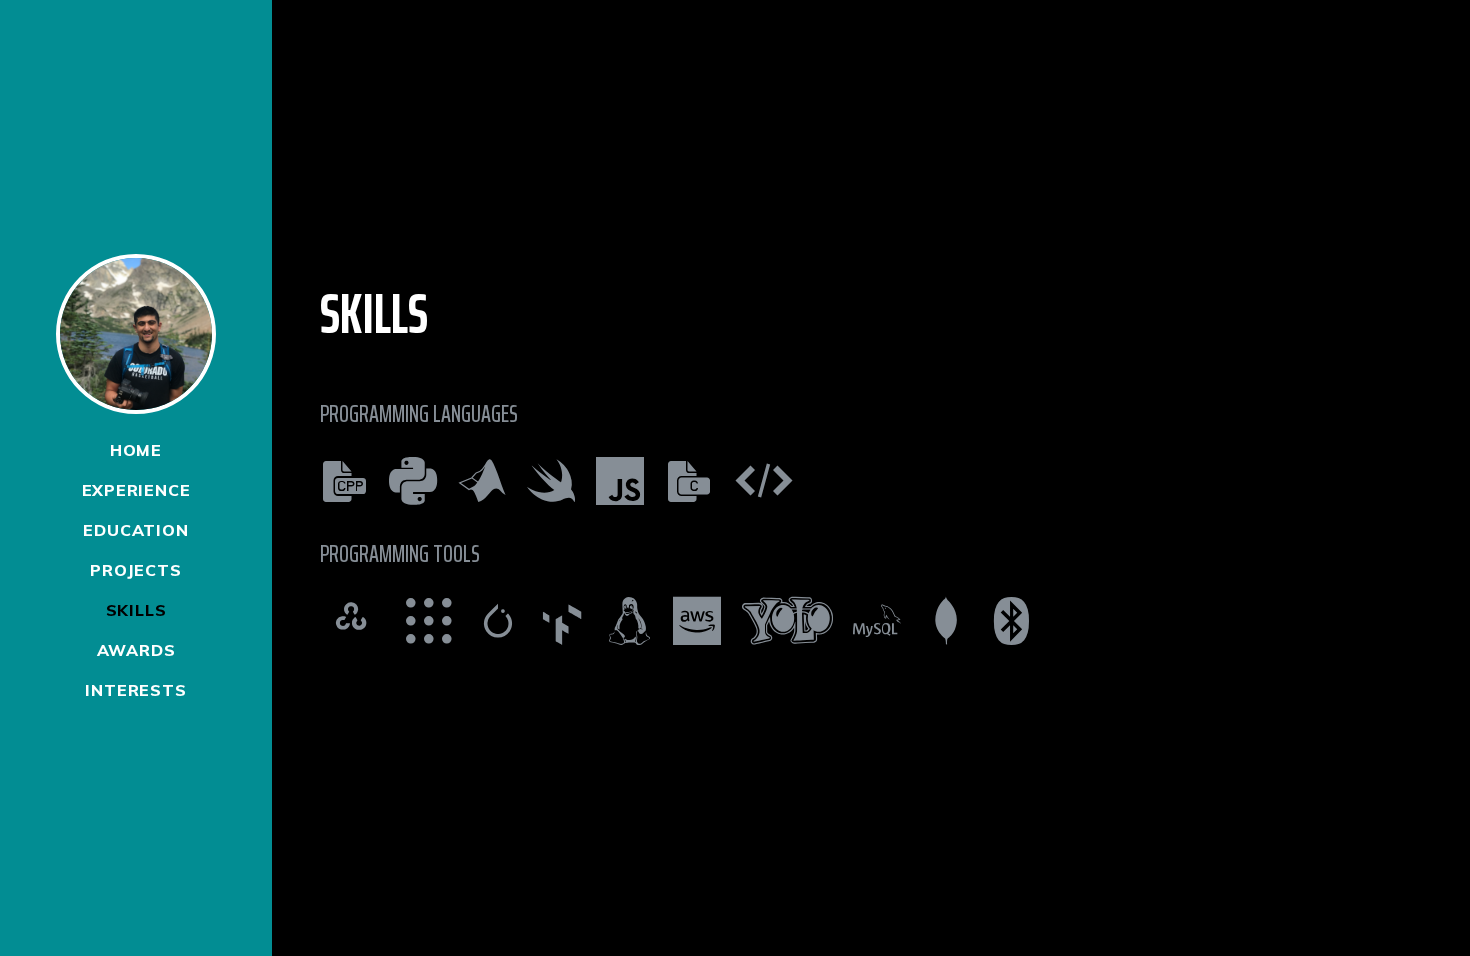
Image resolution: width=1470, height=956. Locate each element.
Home (136, 450)
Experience (136, 490)
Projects (135, 570)
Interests (135, 690)
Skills (136, 610)
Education (135, 530)
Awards (136, 650)
